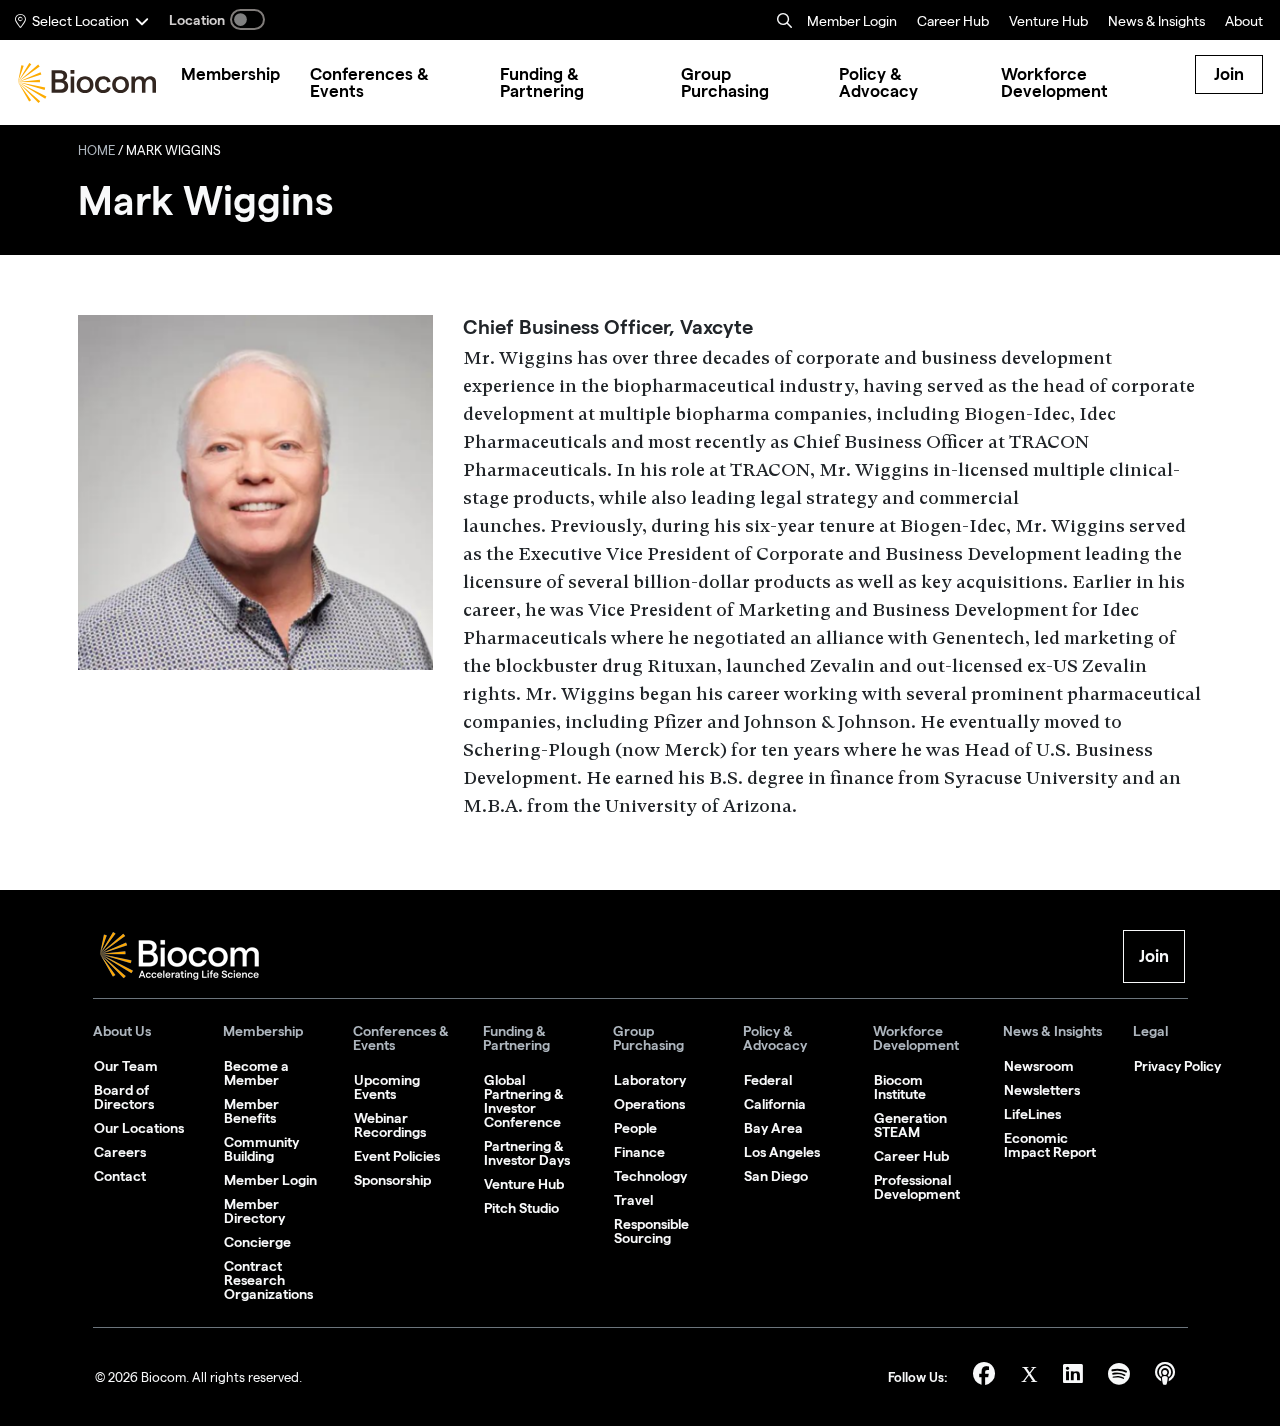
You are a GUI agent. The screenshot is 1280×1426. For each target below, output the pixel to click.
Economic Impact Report (1050, 1145)
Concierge (257, 1242)
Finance (639, 1152)
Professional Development (917, 1187)
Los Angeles (782, 1152)
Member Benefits (251, 1111)
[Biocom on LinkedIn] (1075, 1377)
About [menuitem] (1244, 23)
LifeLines (1032, 1114)
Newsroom (1039, 1066)
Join (1229, 74)
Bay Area (773, 1128)
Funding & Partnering (516, 1038)
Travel (633, 1200)
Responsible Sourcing (651, 1231)
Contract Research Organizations (268, 1280)
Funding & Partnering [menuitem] (542, 83)
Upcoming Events (387, 1087)
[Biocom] (87, 83)
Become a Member (256, 1073)
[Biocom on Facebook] (987, 1377)
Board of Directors (124, 1097)
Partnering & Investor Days (527, 1153)
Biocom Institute (900, 1087)
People (635, 1128)
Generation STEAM (910, 1125)
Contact (120, 1176)
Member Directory (254, 1211)
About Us (122, 1031)
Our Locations (139, 1128)
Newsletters (1042, 1090)
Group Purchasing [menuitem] (725, 83)
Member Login (852, 23)
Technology (650, 1176)
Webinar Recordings (390, 1125)
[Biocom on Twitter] (1032, 1377)
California (775, 1104)
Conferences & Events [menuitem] (369, 83)
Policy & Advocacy (775, 1038)
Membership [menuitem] (230, 74)
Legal (1150, 1031)
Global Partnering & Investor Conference (524, 1101)
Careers (120, 1152)
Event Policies (397, 1156)
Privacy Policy (1177, 1066)
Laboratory (650, 1080)
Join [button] (1154, 956)
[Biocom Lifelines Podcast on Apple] (1165, 1377)
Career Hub (953, 23)
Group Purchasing (648, 1038)
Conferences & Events (401, 1038)
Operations (649, 1104)
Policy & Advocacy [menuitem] (878, 83)
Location (197, 20)
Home (96, 152)
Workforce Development (916, 1038)
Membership (263, 1031)
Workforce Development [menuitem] (1054, 83)
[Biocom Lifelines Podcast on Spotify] (1121, 1377)
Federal (768, 1080)
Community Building (261, 1149)
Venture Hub (1048, 23)
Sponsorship (392, 1180)
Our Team (126, 1066)
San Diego (776, 1176)
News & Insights (1052, 1031)
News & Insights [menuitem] (1156, 23)
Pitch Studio (521, 1208)
